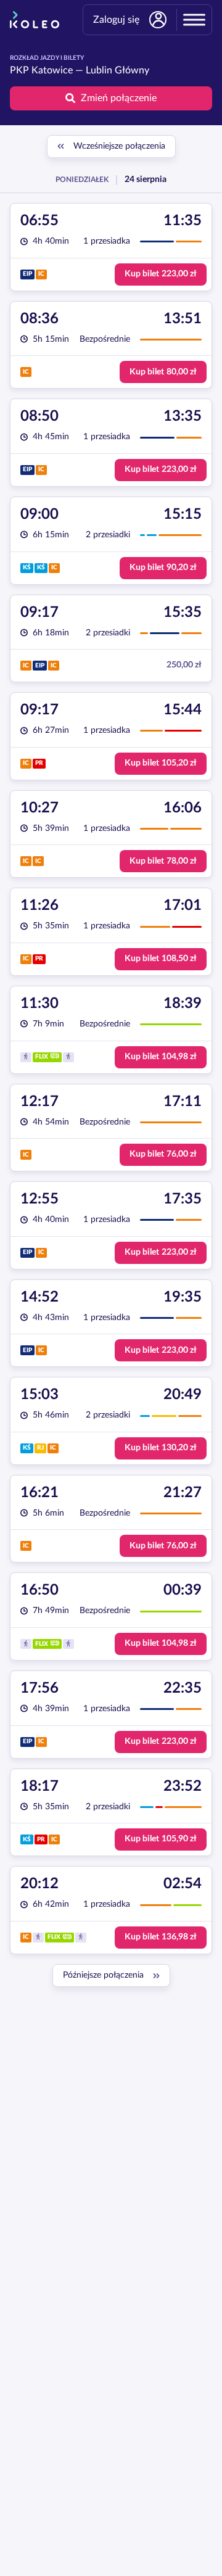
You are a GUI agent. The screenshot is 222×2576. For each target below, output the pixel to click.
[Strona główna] (35, 20)
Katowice (52, 70)
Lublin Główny (117, 70)
